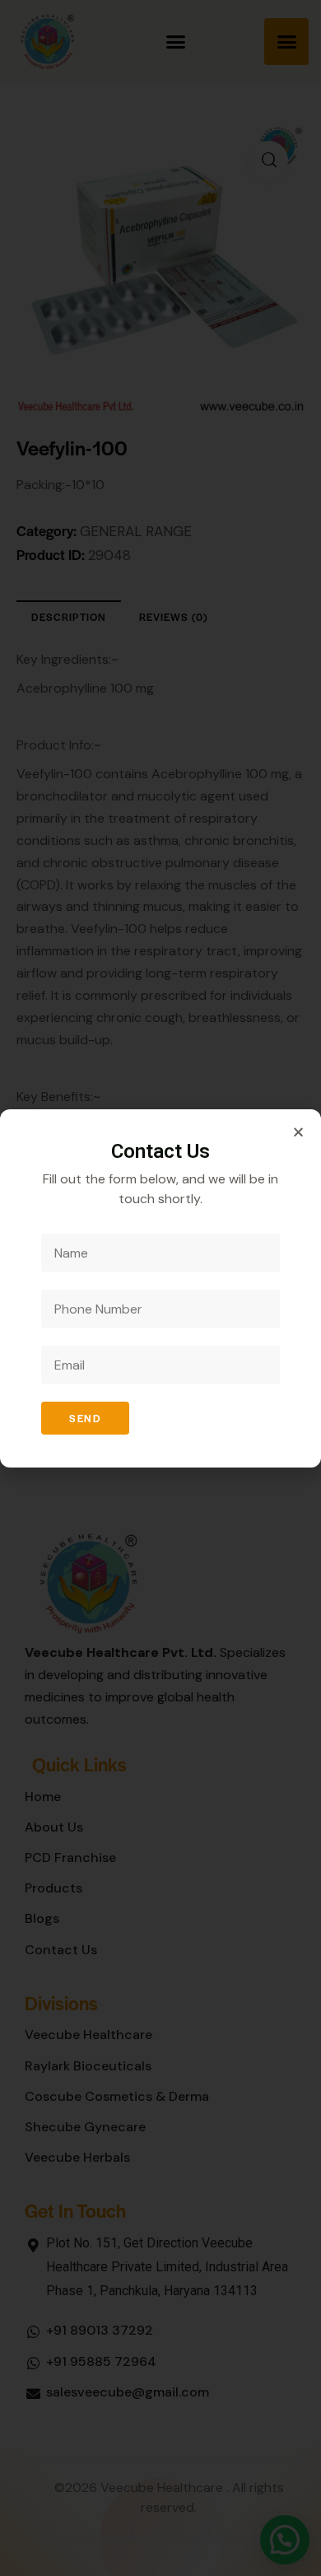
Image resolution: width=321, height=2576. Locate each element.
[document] (160, 1288)
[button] (298, 1132)
